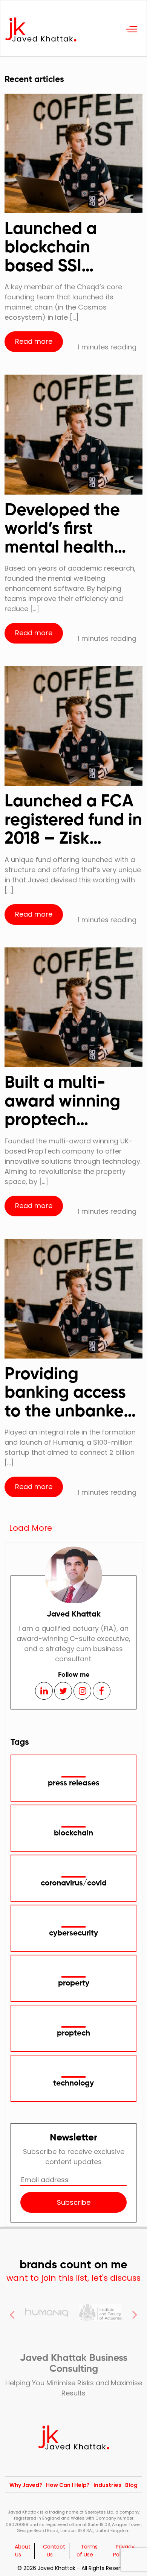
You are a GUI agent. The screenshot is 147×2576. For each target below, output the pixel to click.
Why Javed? (26, 2485)
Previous (12, 2313)
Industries (107, 2485)
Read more (34, 341)
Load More (31, 1528)
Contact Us (54, 2551)
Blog (131, 2485)
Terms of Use (87, 2551)
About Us (23, 2551)
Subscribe (74, 2202)
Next (135, 2313)
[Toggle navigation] (132, 28)
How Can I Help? (68, 2485)
